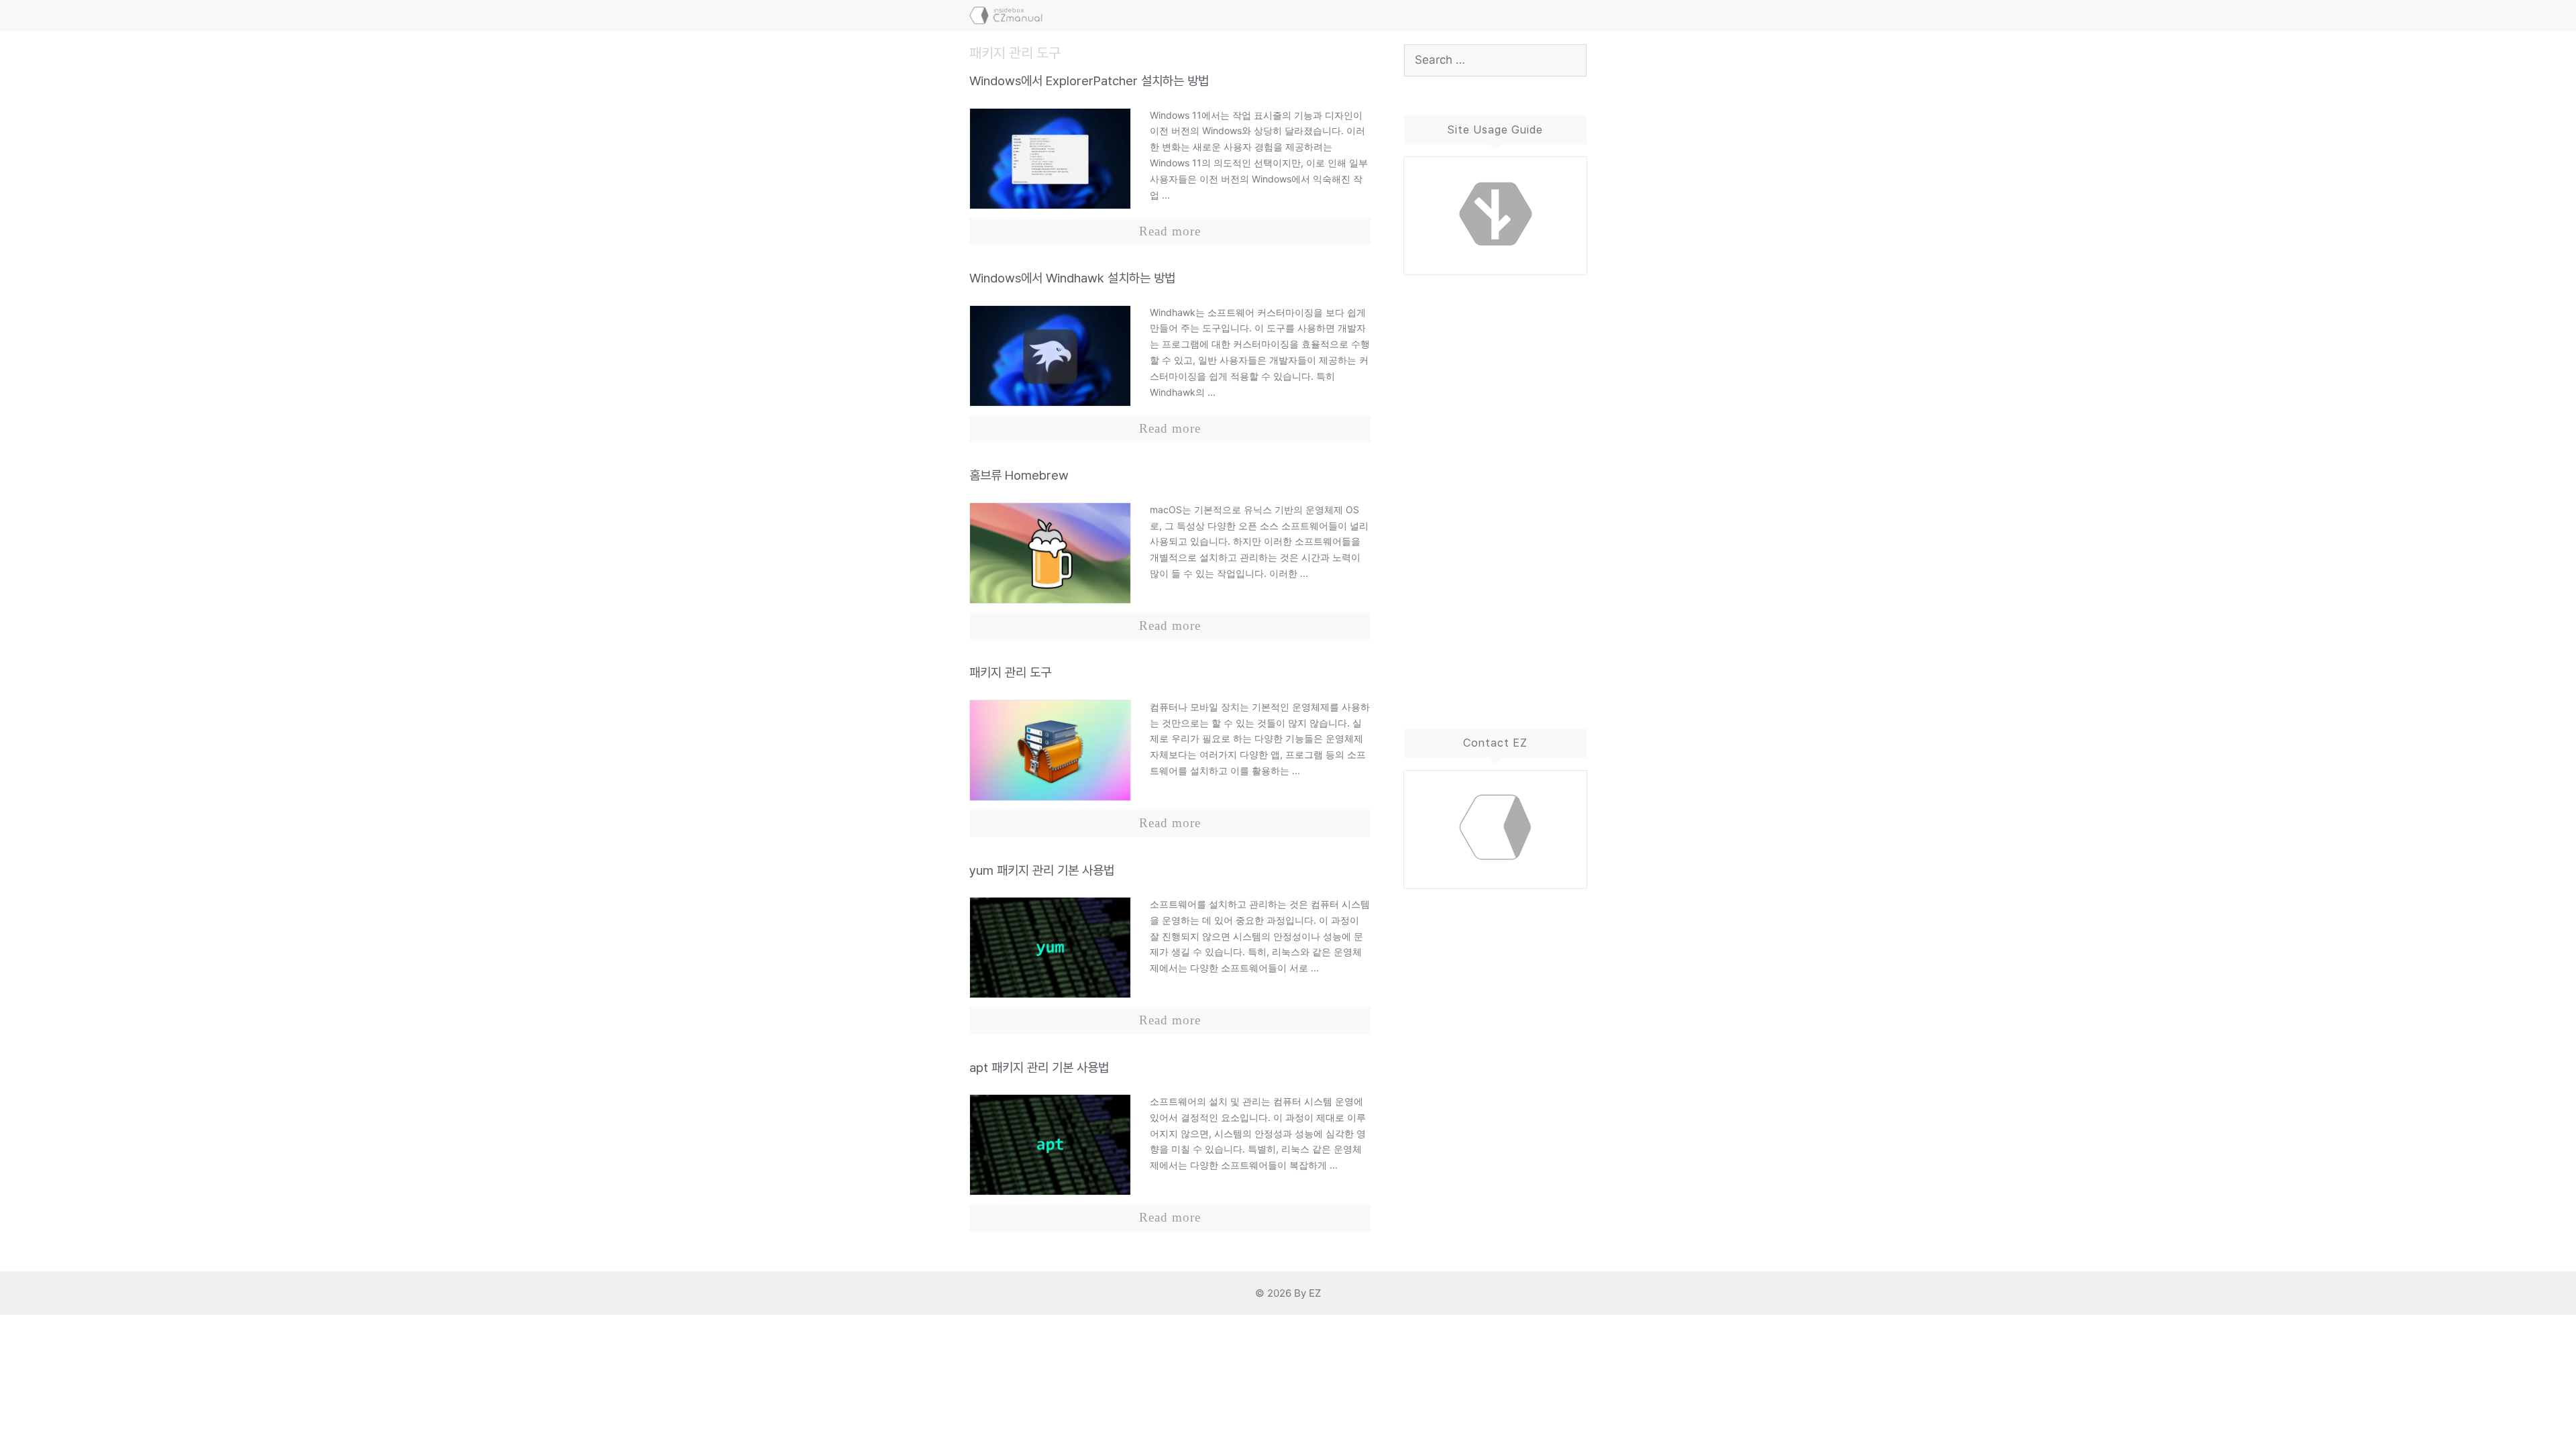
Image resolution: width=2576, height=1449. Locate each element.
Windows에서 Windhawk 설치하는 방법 (1072, 278)
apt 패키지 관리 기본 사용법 (1039, 1068)
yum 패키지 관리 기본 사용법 (1042, 870)
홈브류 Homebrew (1019, 475)
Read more (1170, 231)
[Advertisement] (1496, 488)
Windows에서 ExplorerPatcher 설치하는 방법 (1089, 81)
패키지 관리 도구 (1010, 673)
